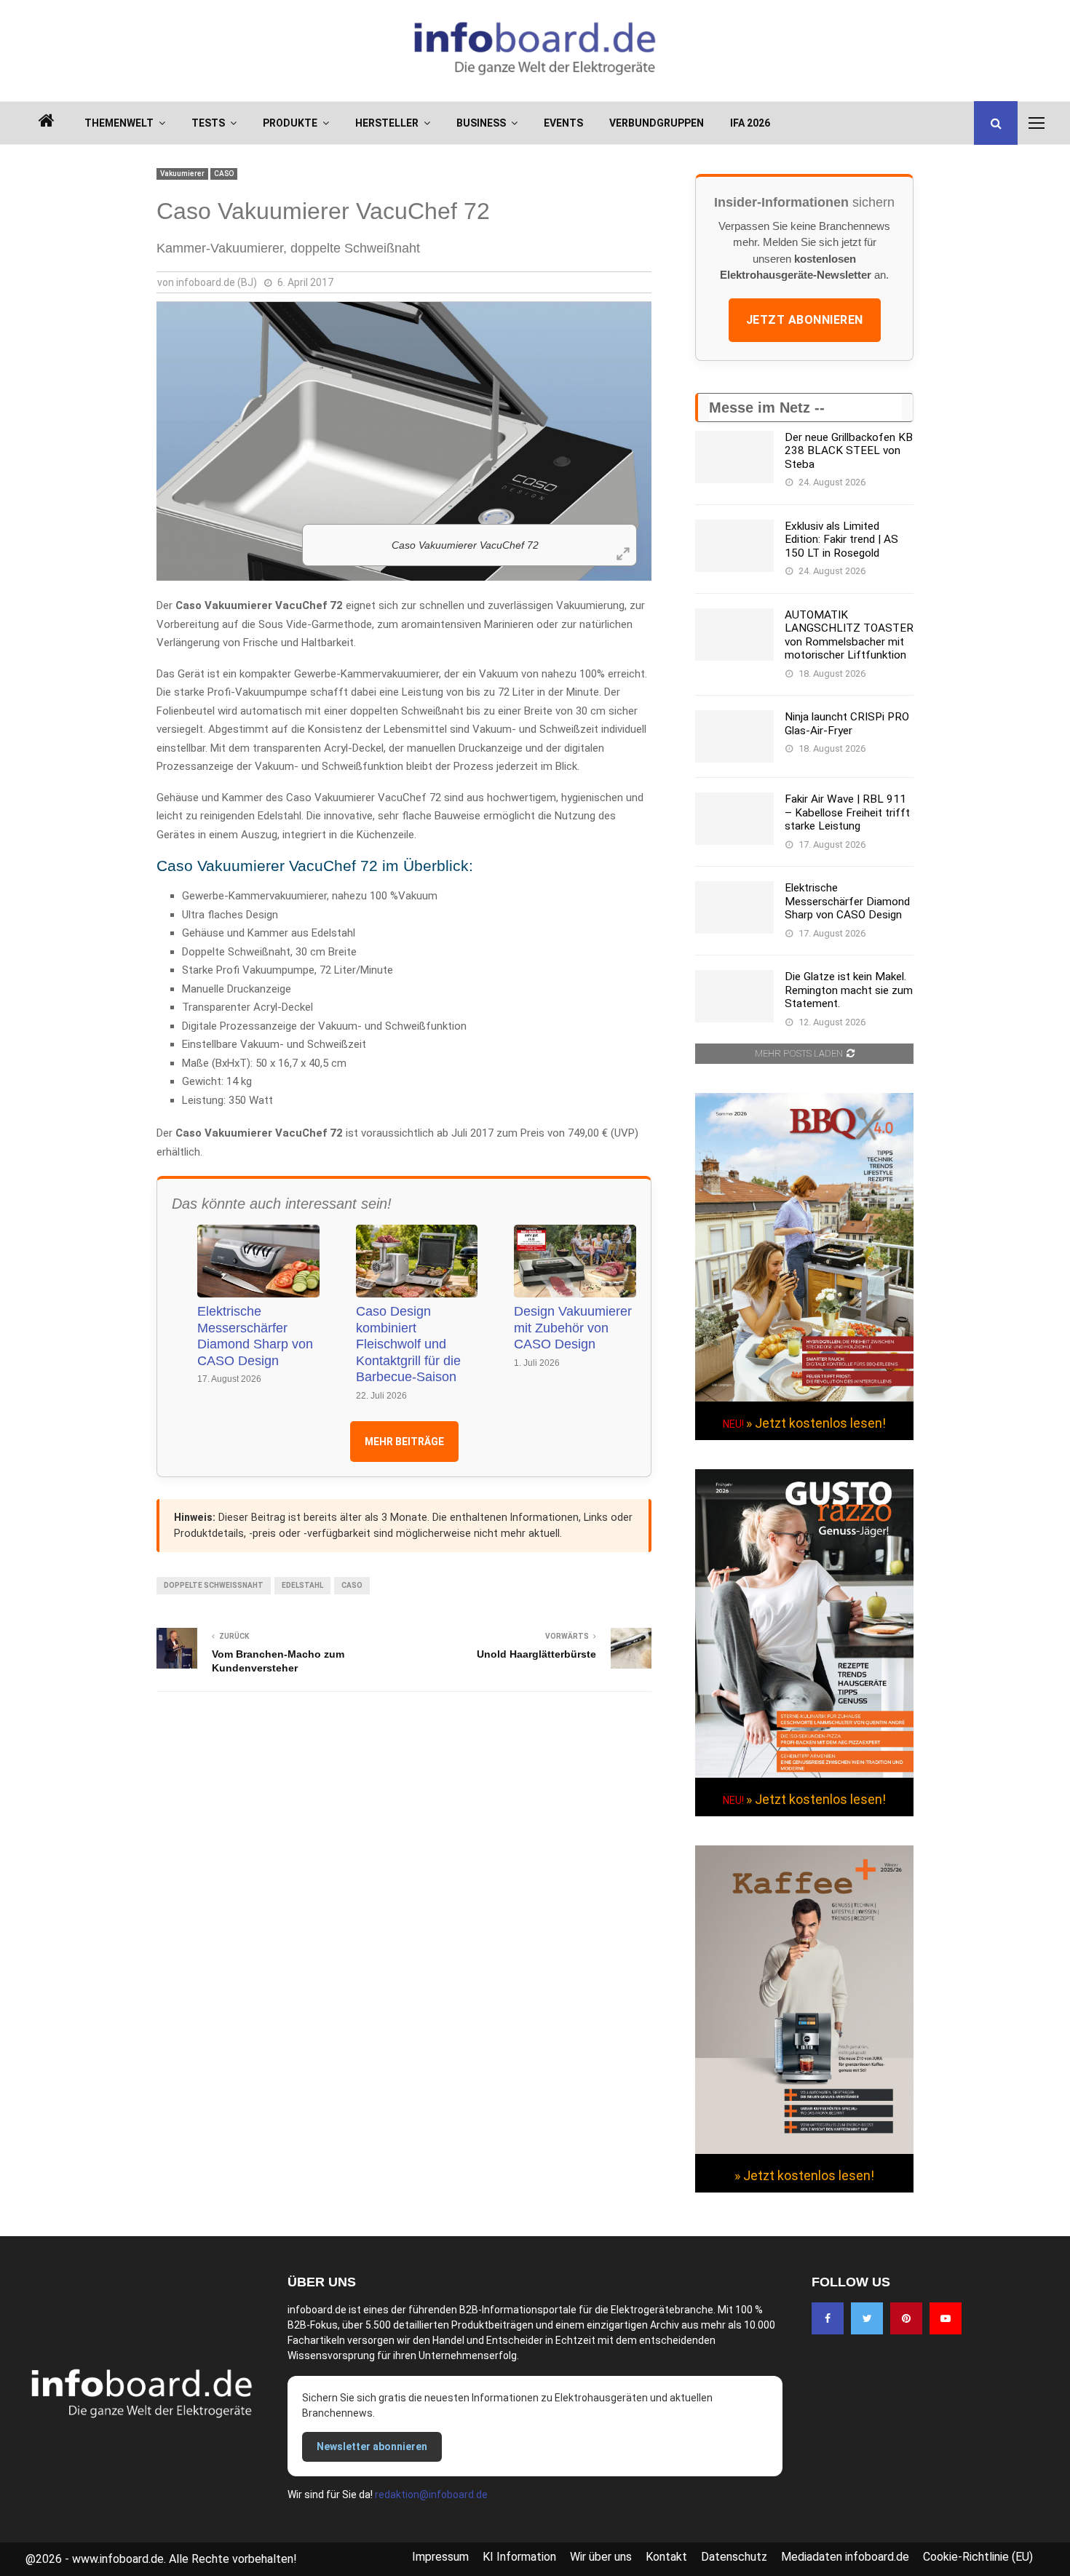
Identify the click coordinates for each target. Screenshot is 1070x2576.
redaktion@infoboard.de (431, 2494)
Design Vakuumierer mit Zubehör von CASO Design (573, 1328)
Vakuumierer (182, 174)
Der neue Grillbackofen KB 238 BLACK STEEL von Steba (849, 451)
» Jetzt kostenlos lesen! (816, 1423)
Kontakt (666, 2557)
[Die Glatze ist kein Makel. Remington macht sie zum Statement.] (734, 996)
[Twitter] (867, 2318)
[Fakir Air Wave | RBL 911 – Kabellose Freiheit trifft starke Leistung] (734, 819)
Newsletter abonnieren (372, 2446)
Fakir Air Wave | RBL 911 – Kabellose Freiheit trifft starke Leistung (847, 812)
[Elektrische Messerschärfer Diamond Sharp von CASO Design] (734, 907)
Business (481, 123)
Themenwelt (119, 123)
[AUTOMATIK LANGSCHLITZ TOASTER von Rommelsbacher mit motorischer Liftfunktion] (734, 635)
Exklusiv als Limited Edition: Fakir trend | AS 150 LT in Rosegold (841, 540)
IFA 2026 (750, 123)
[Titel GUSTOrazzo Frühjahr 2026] (804, 1774)
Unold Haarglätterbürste (536, 1654)
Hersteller (387, 123)
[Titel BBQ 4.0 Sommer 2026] (804, 1398)
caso (352, 1585)
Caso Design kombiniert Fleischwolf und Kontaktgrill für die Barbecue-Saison (408, 1344)
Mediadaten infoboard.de (845, 2557)
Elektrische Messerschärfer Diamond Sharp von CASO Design (255, 1336)
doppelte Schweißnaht (214, 1585)
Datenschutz (734, 2557)
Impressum (440, 2557)
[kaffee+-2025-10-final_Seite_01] (804, 2150)
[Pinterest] (906, 2318)
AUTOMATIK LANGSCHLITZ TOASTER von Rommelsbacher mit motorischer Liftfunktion (849, 635)
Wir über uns (601, 2557)
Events (563, 123)
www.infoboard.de (118, 2559)
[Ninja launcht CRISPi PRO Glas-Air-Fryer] (734, 736)
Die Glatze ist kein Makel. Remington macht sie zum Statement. (849, 990)
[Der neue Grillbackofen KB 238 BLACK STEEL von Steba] (734, 457)
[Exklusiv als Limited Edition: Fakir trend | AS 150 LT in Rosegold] (734, 546)
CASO (224, 174)
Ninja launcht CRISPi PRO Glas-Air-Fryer (847, 723)
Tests (208, 123)
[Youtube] (946, 2318)
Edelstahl (302, 1585)
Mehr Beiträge (404, 1442)
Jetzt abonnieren (805, 320)
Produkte (290, 123)
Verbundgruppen (657, 123)
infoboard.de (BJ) (217, 282)
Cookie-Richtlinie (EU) (978, 2557)
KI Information (519, 2557)
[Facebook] (828, 2318)
